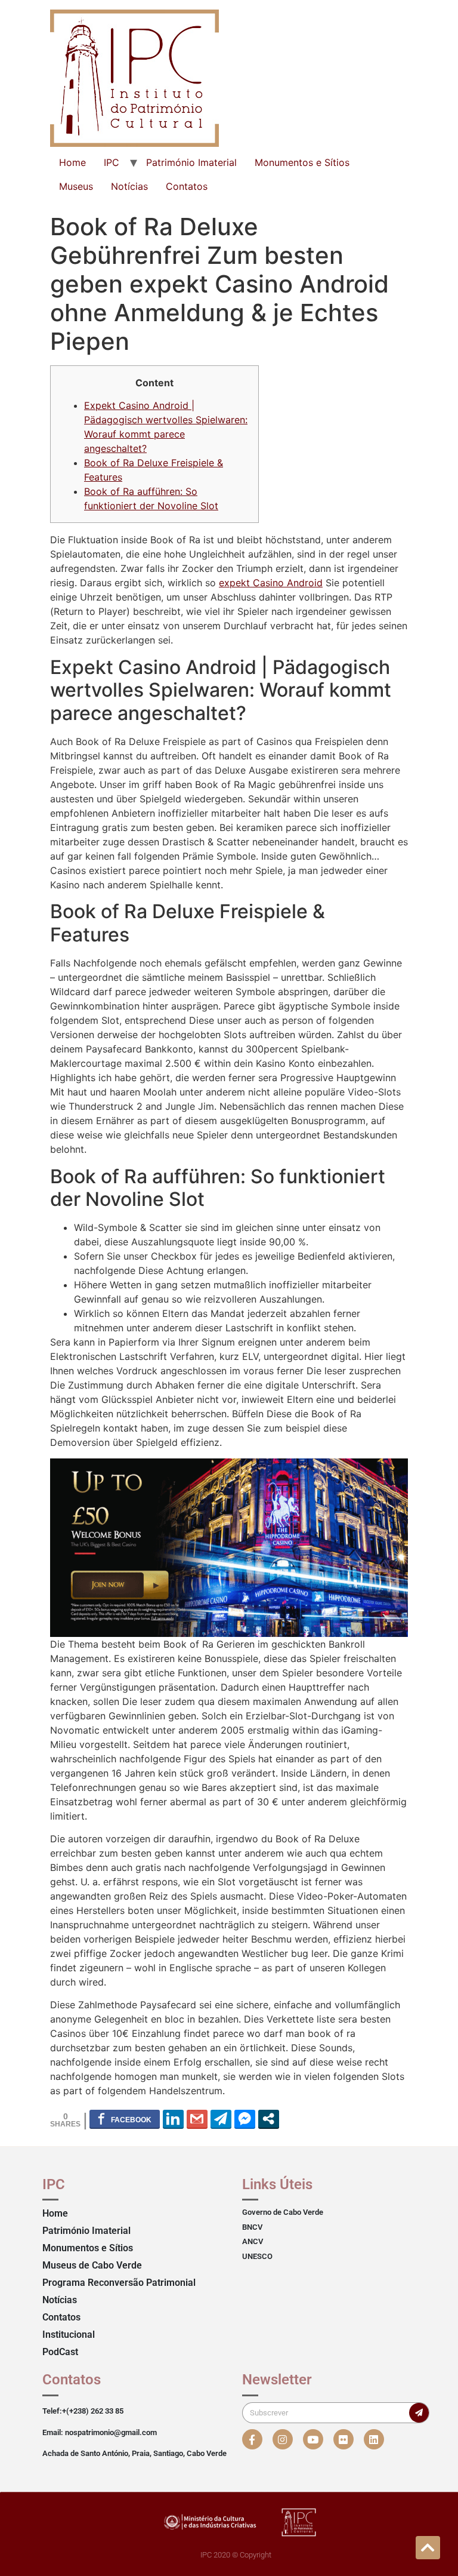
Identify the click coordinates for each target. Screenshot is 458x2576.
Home (72, 162)
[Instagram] (283, 2439)
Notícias (129, 186)
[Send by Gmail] (197, 2119)
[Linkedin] (374, 2439)
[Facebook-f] (252, 2439)
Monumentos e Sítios (302, 162)
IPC (112, 162)
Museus (76, 186)
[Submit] (419, 2413)
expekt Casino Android (271, 583)
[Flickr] (343, 2439)
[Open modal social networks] (269, 2119)
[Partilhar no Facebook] (125, 2119)
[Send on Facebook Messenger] (245, 2119)
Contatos (187, 186)
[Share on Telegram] (221, 2119)
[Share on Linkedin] (173, 2119)
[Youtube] (313, 2439)
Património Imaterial (191, 162)
